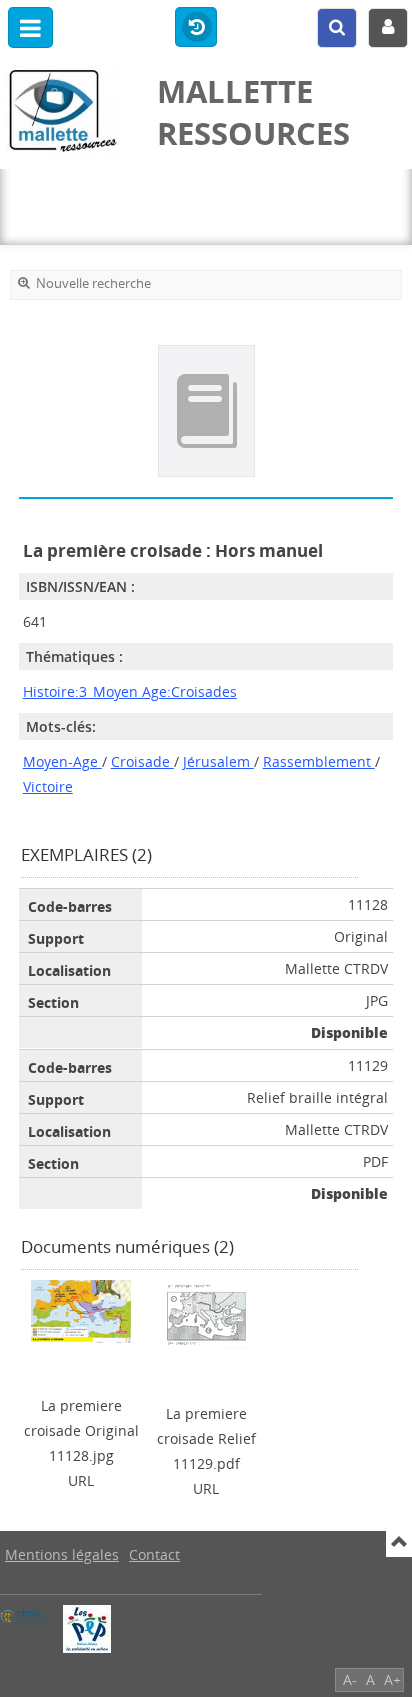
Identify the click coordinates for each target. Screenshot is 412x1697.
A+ (392, 1679)
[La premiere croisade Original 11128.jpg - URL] (81, 1309)
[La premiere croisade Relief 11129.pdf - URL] (206, 1313)
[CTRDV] (24, 1616)
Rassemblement (319, 761)
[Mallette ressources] (68, 112)
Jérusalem (218, 761)
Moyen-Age (62, 761)
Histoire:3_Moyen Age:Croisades (130, 691)
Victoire (48, 786)
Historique (196, 28)
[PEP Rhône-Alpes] (87, 1629)
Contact (154, 1554)
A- (350, 1679)
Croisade (142, 761)
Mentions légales (62, 1554)
